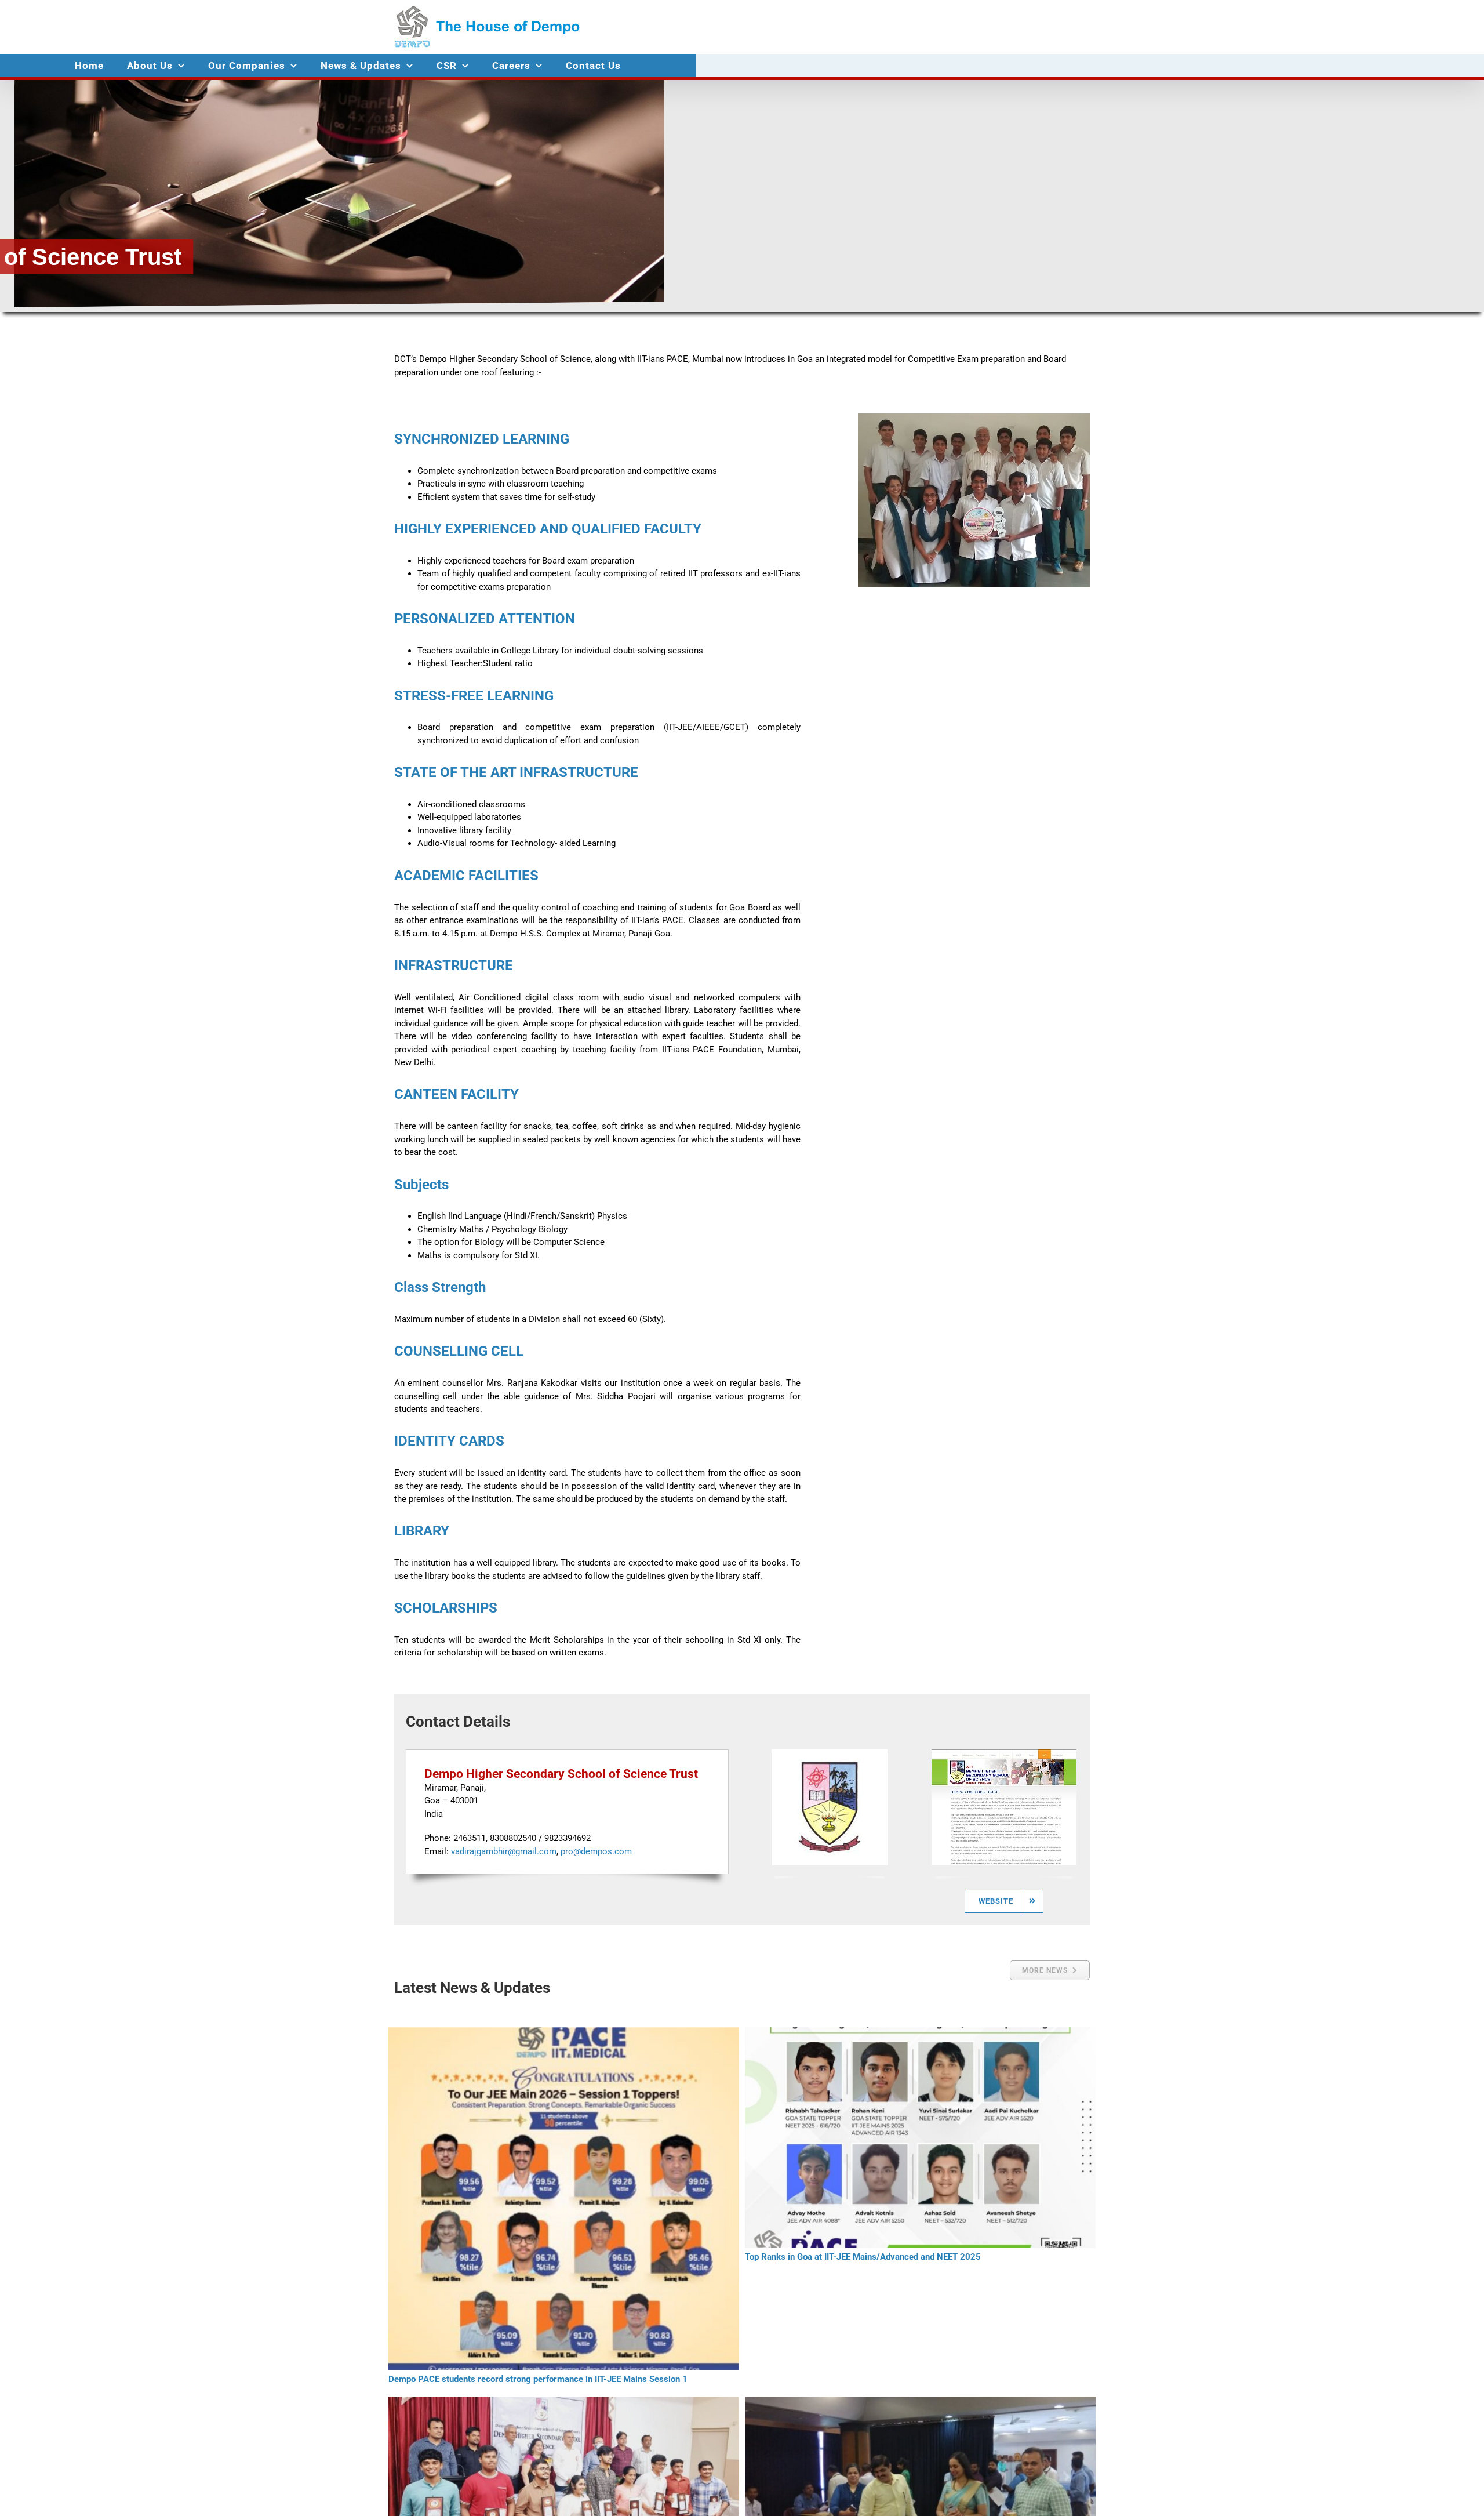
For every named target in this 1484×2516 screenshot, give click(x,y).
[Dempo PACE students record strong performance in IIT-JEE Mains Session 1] (564, 2199)
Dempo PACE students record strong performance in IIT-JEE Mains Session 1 (538, 2379)
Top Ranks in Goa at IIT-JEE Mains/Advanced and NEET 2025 (863, 2257)
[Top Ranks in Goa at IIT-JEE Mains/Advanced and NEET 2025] (920, 2138)
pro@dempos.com (596, 1851)
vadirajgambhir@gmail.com (504, 1851)
